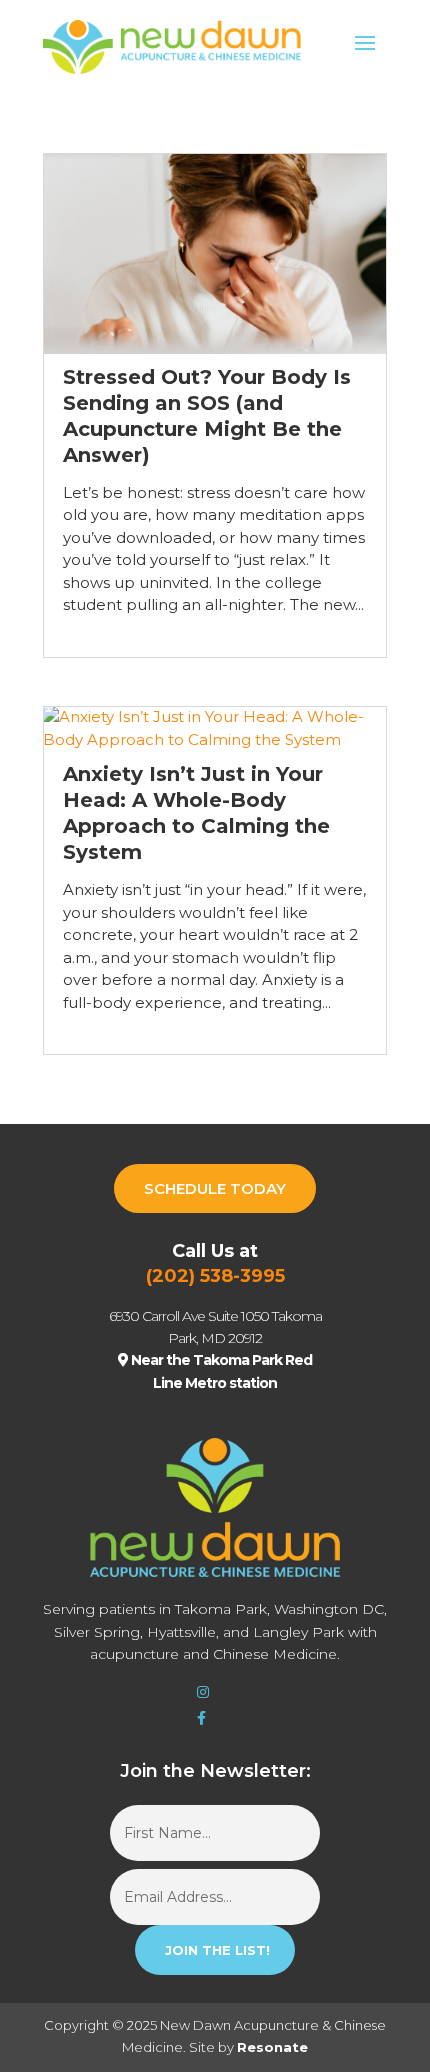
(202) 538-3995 (215, 1276)
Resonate (272, 2047)
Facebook (206, 1720)
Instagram (206, 1694)
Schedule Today (215, 1188)
